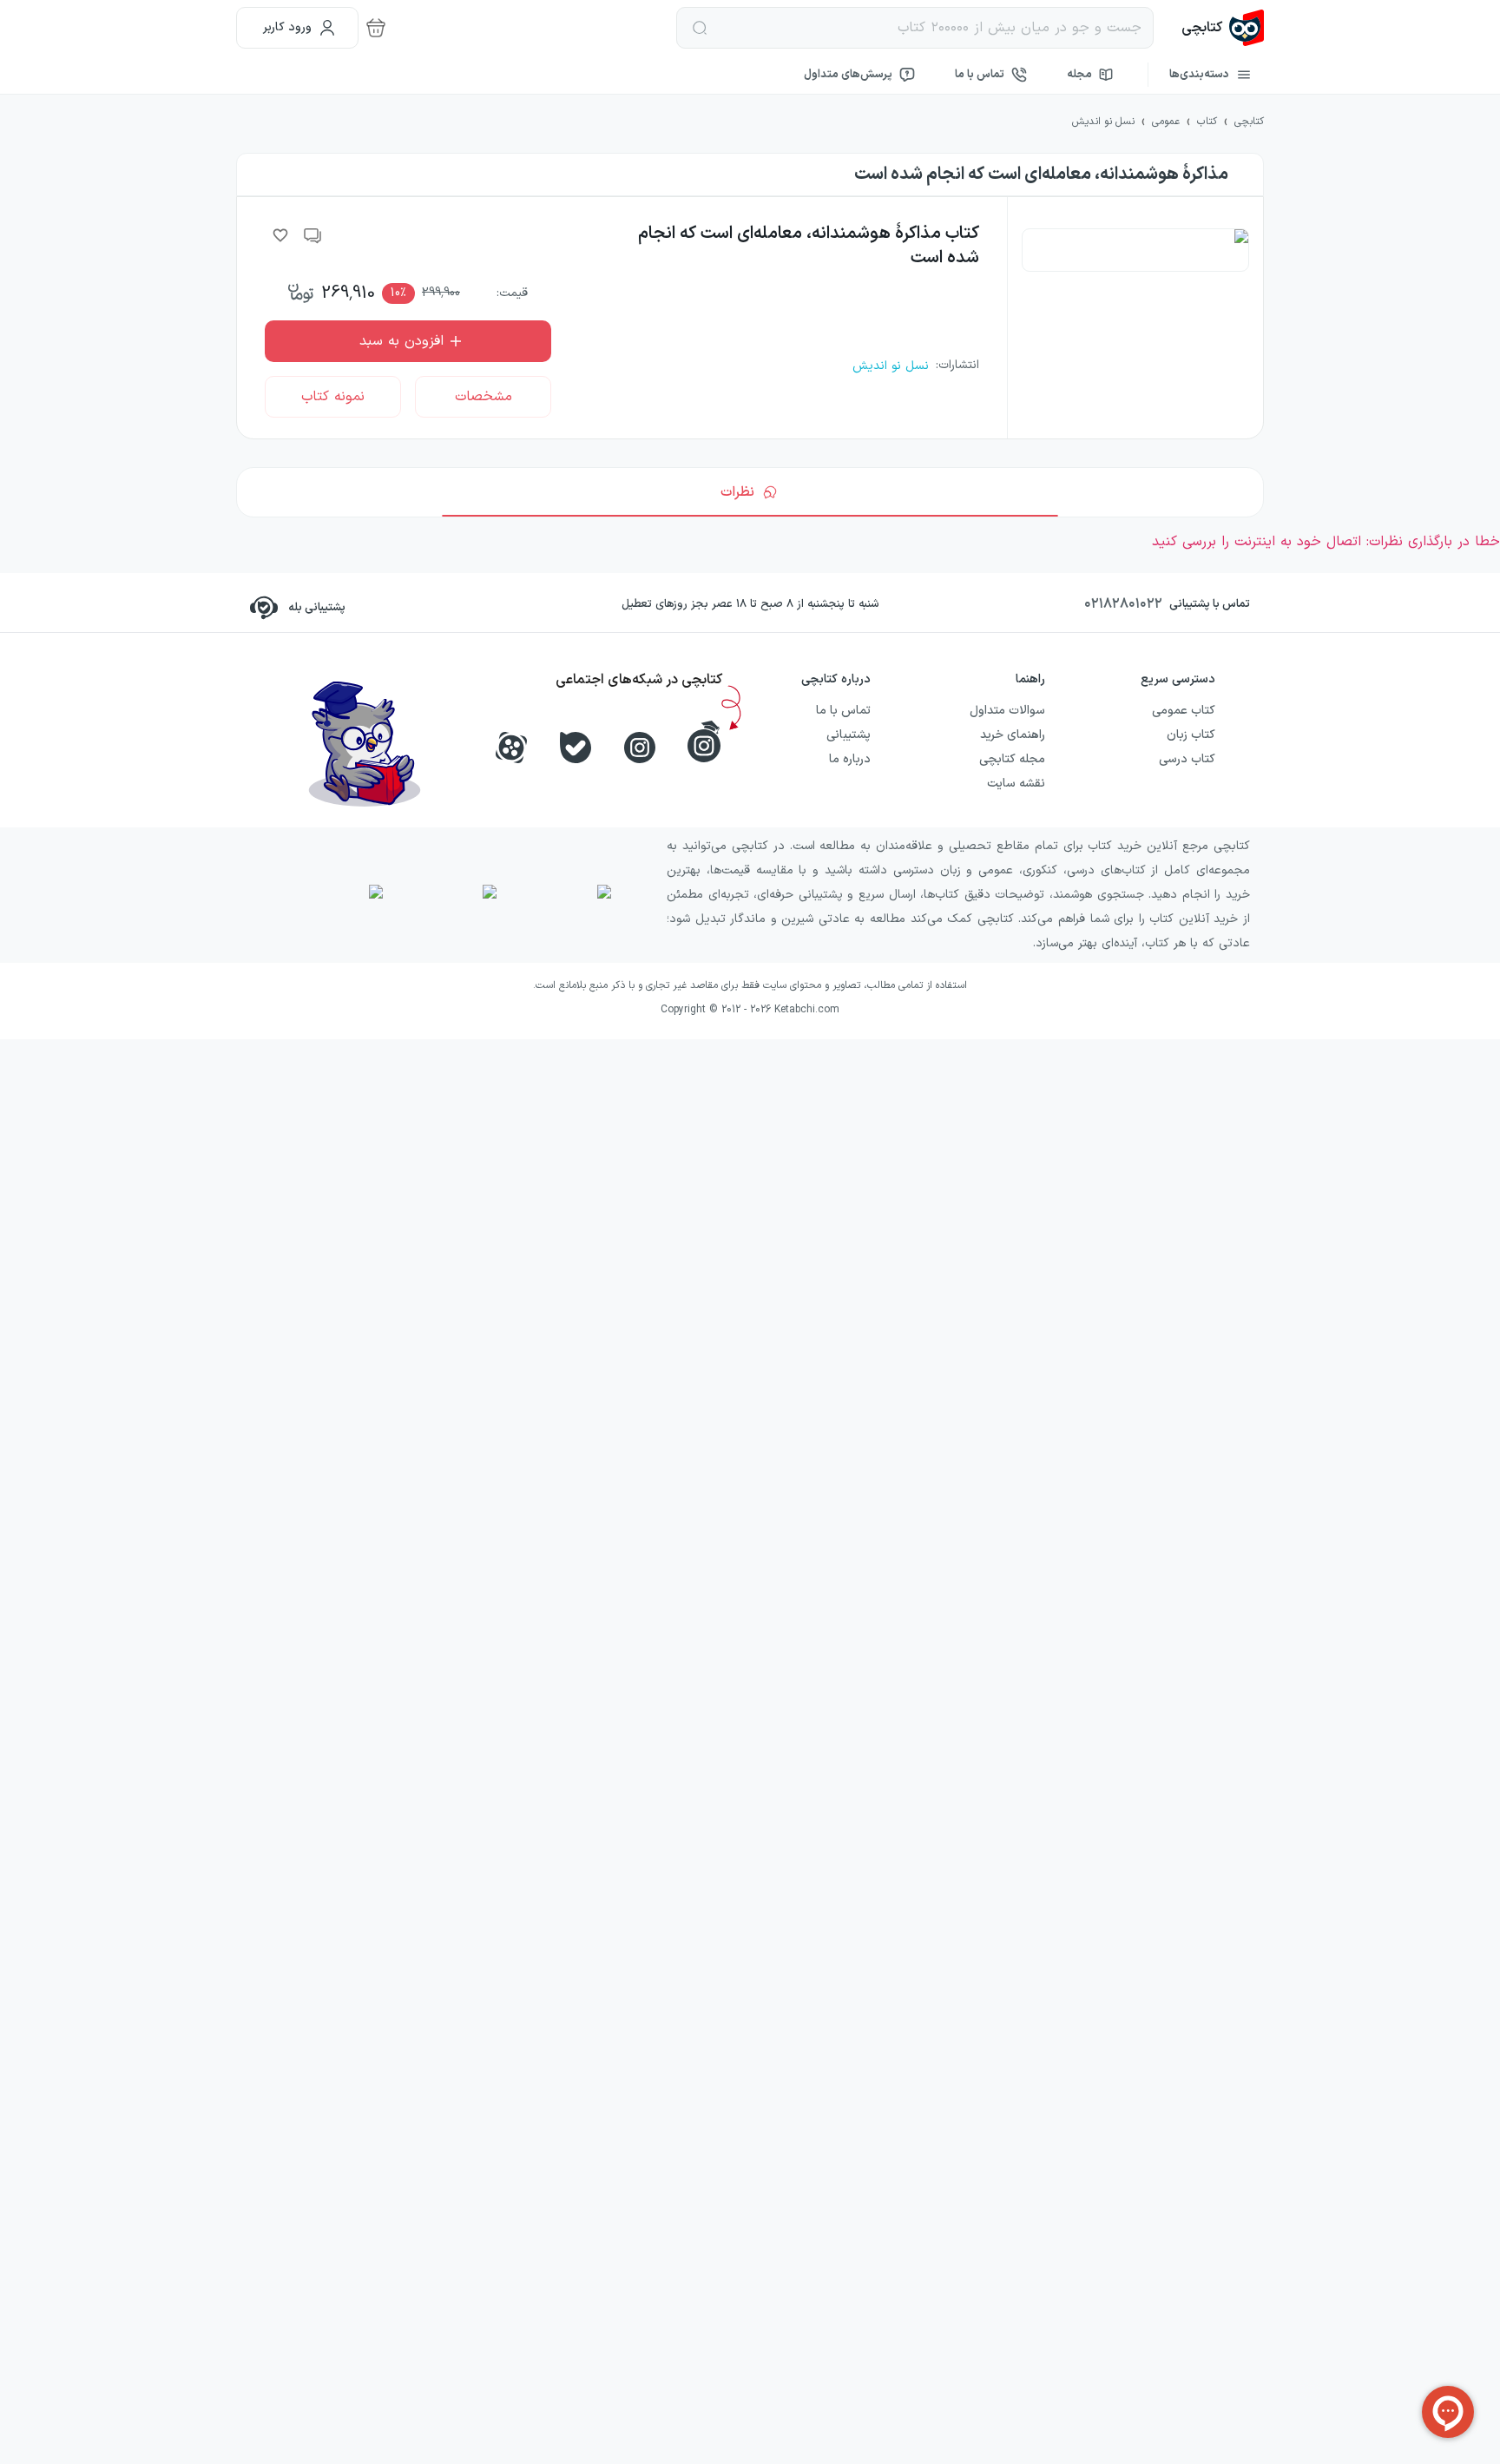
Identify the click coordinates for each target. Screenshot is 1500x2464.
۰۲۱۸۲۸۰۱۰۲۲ (1123, 604)
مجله (1079, 75)
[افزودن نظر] (313, 235)
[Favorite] (280, 235)
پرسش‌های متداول (848, 75)
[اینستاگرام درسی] (704, 741)
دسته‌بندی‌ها (1199, 75)
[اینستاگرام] (640, 748)
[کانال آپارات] (511, 748)
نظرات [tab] (737, 492)
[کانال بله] (576, 748)
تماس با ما (980, 75)
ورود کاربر (287, 27)
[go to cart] (376, 28)
